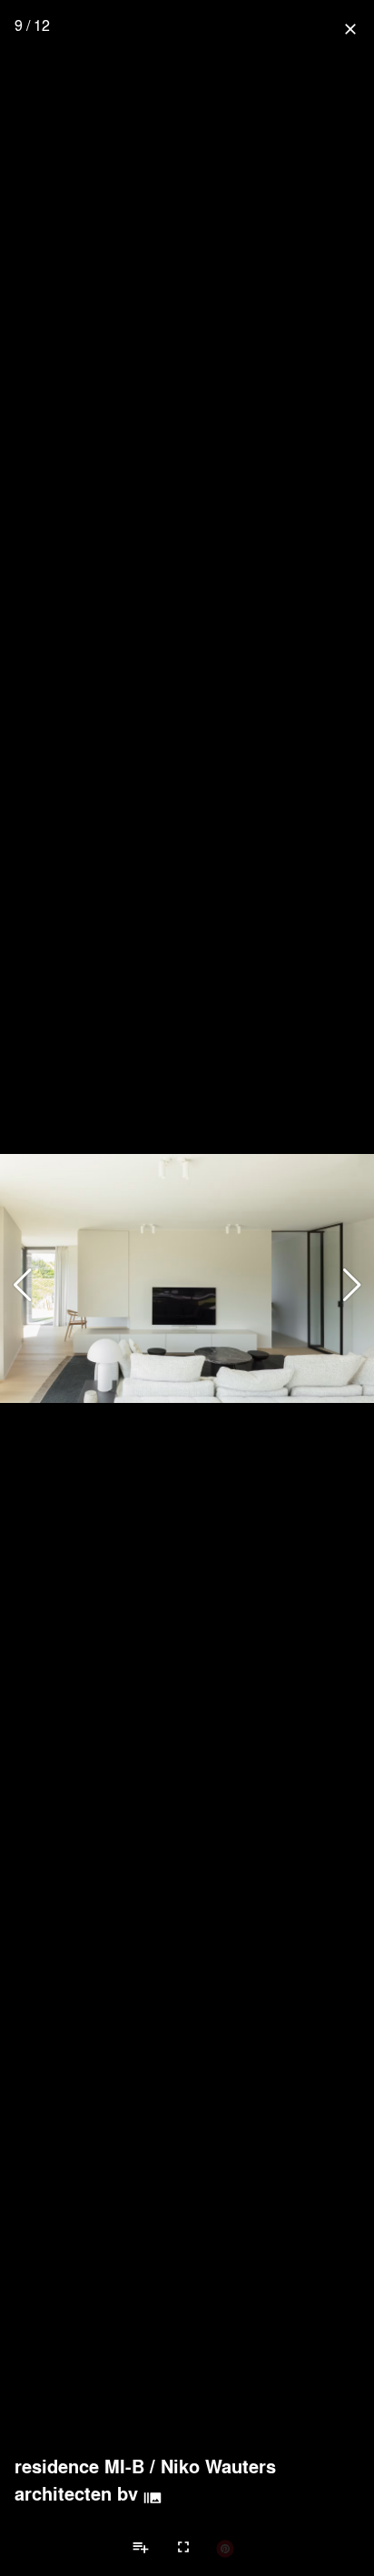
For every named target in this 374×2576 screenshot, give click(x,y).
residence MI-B (79, 2466)
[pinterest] (225, 2548)
